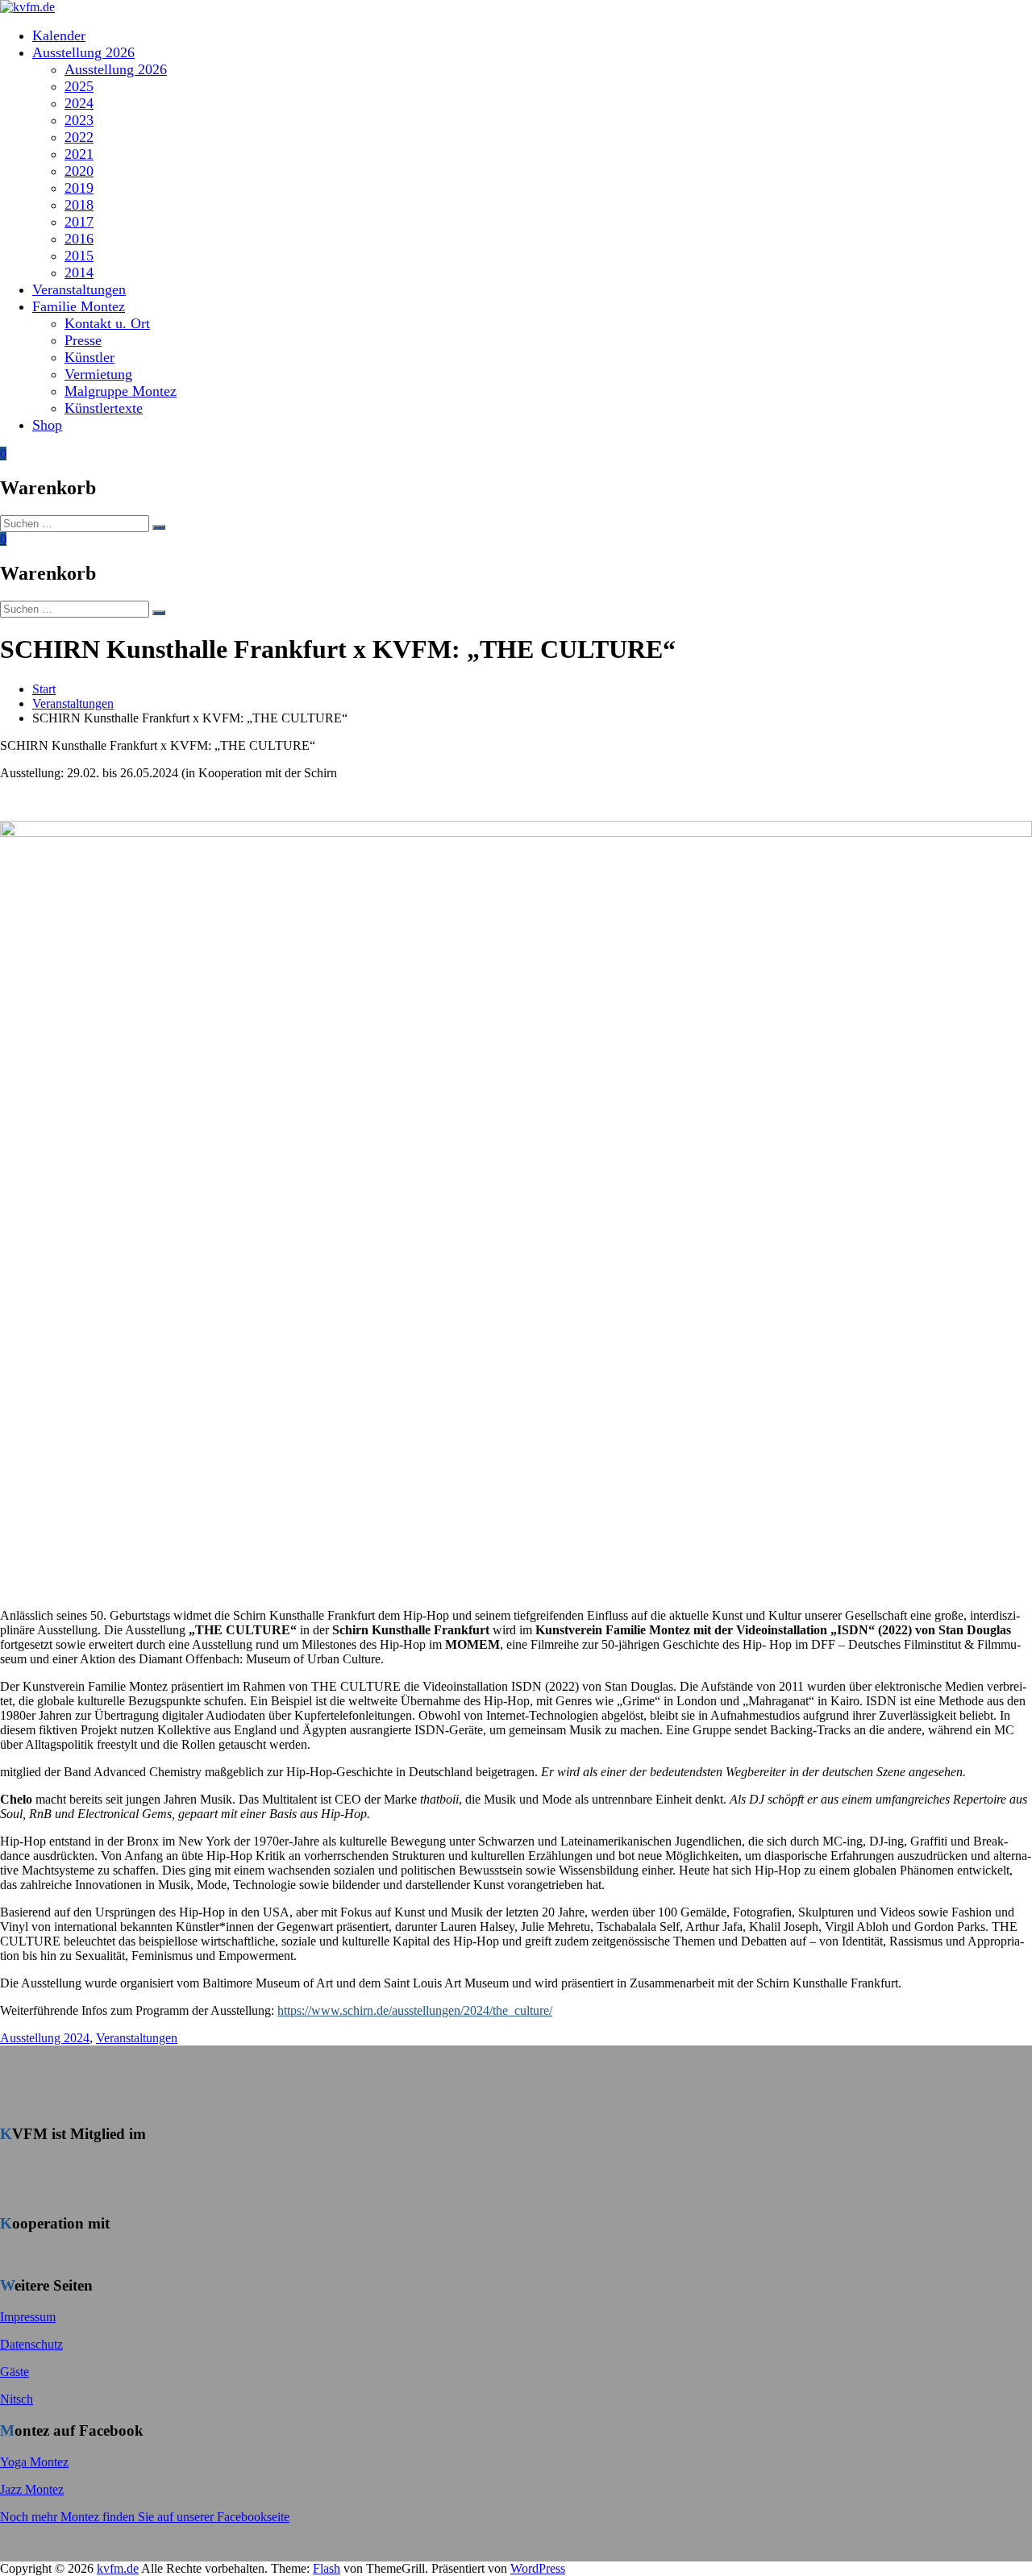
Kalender (59, 35)
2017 (79, 222)
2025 (79, 86)
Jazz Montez (32, 2489)
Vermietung (98, 374)
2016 (79, 239)
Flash (327, 2568)
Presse (83, 340)
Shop (47, 425)
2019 (79, 188)
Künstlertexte (104, 408)
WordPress (538, 2568)
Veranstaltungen (79, 289)
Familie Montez (79, 306)
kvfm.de (118, 2568)
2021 (79, 154)
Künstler (89, 357)
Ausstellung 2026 (83, 52)
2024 (79, 103)
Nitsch (17, 2399)
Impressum (28, 2317)
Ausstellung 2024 (45, 2038)
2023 (79, 120)
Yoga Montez (34, 2462)
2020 (79, 171)
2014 (79, 273)
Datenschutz (31, 2344)
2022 (79, 137)
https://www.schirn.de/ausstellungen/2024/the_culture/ (415, 2010)
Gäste (15, 2372)
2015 (79, 256)
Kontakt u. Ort (107, 323)
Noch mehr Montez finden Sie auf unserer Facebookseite (145, 2517)
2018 (79, 205)
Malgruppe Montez (121, 391)
